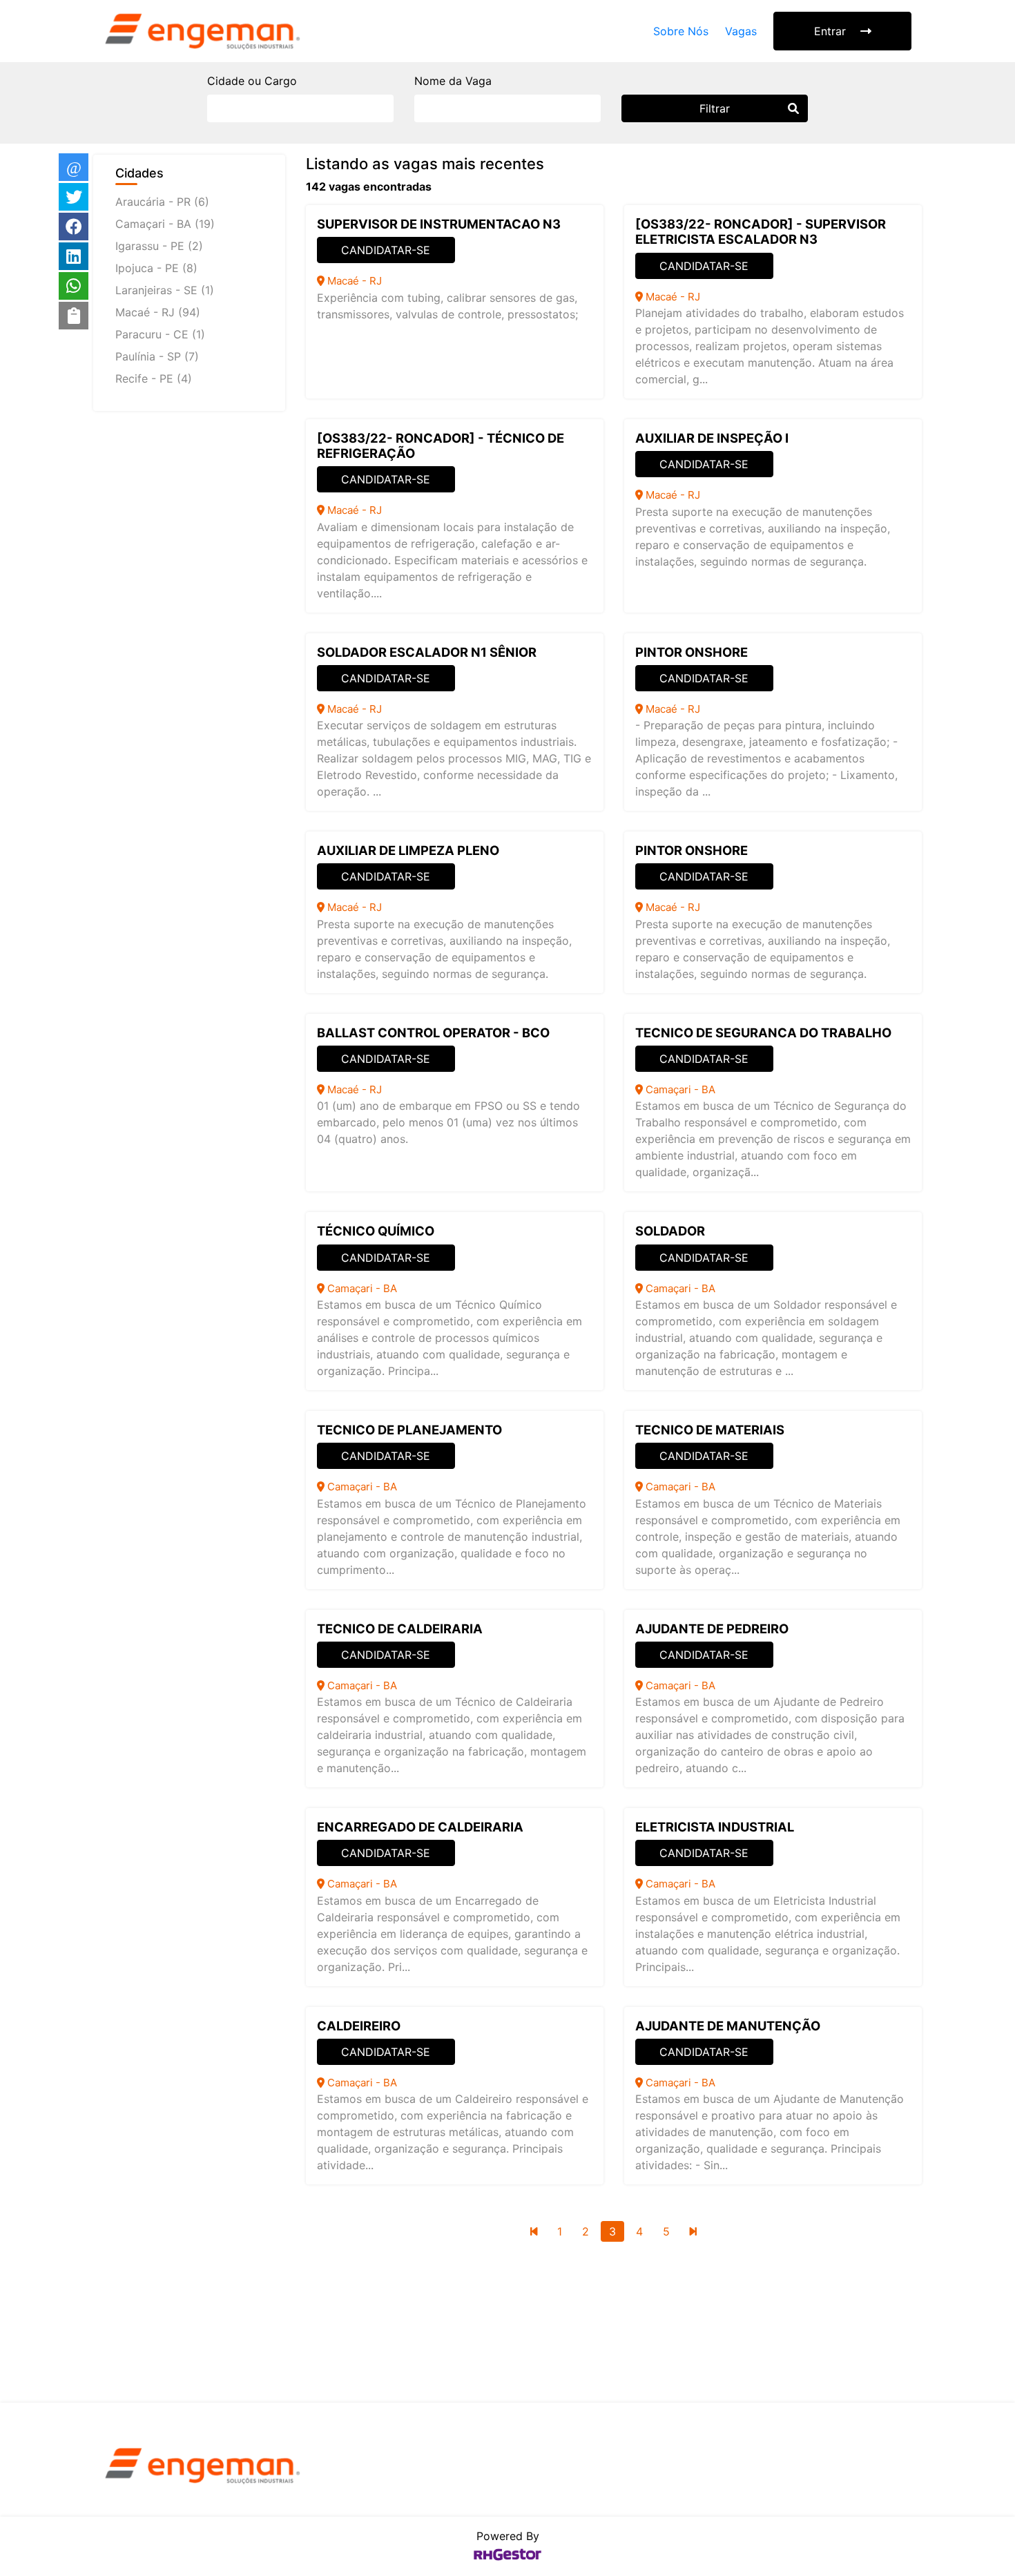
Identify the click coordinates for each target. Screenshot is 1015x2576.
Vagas (741, 31)
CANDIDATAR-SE (386, 250)
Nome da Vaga (453, 81)
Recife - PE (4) (154, 378)
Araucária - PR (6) (162, 202)
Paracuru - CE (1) (160, 334)
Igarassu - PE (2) (159, 246)
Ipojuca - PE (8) (156, 268)
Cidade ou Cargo (252, 81)
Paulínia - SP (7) (157, 356)
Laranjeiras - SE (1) (165, 290)
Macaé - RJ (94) (158, 312)
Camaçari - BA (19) (165, 224)
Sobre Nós (681, 31)
